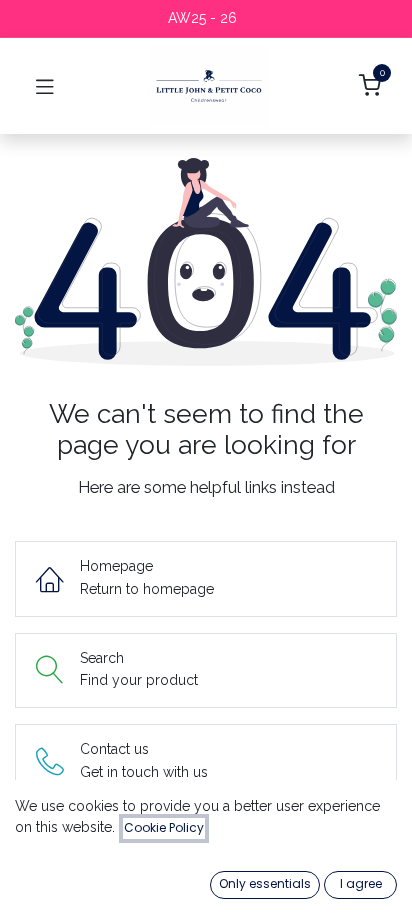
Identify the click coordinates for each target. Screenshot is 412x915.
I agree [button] (361, 883)
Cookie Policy (164, 827)
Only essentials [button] (265, 883)
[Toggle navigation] (45, 86)
